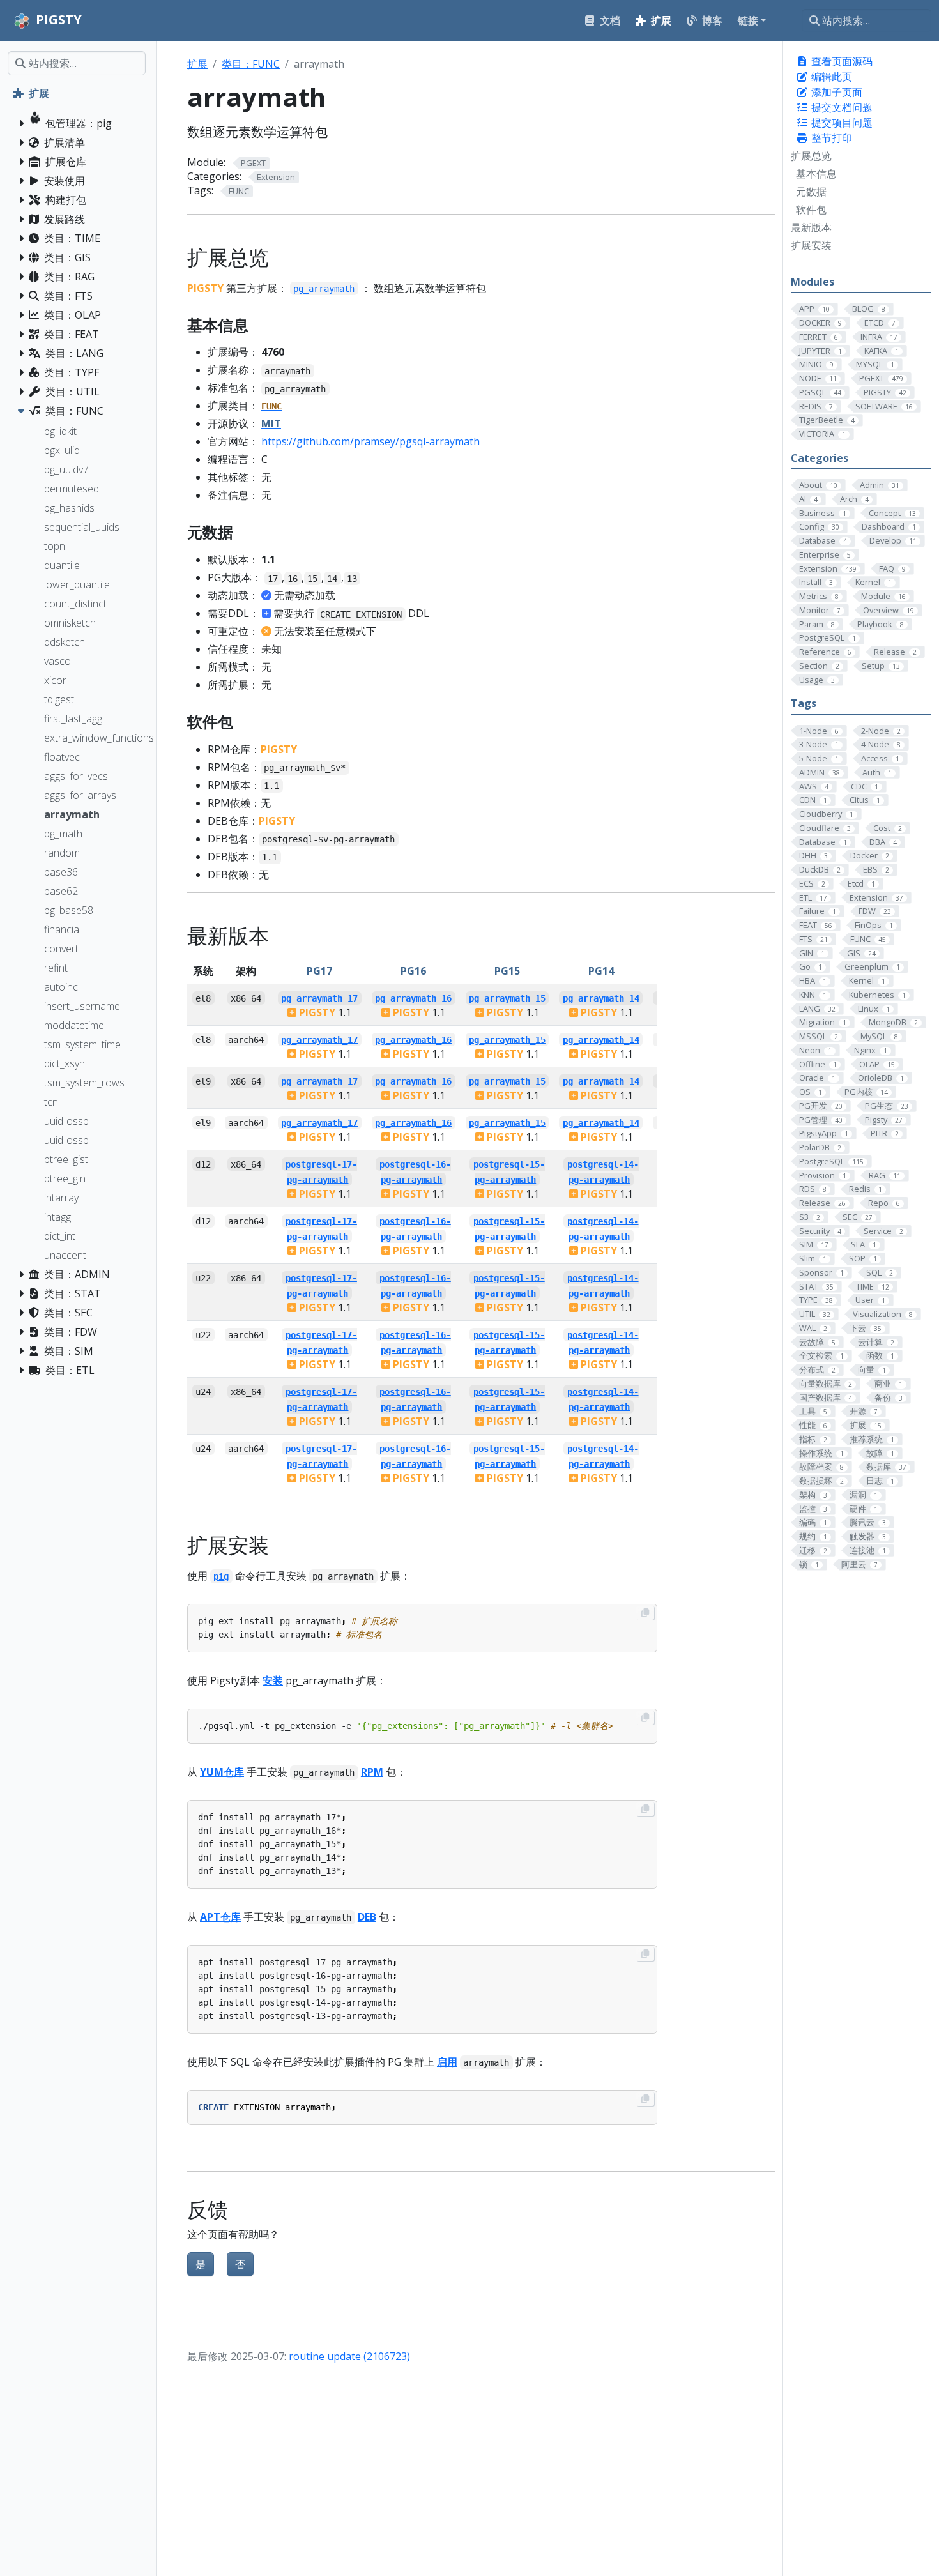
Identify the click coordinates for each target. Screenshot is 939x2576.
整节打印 (830, 138)
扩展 (197, 64)
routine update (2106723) (349, 2356)
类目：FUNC (251, 64)
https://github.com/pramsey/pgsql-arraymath (370, 441)
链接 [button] (748, 20)
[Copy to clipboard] (645, 1613)
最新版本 (811, 227)
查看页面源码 (841, 61)
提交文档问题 (841, 107)
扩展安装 (811, 245)
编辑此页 (830, 77)
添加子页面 (836, 92)
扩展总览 (811, 156)
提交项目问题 (841, 123)
